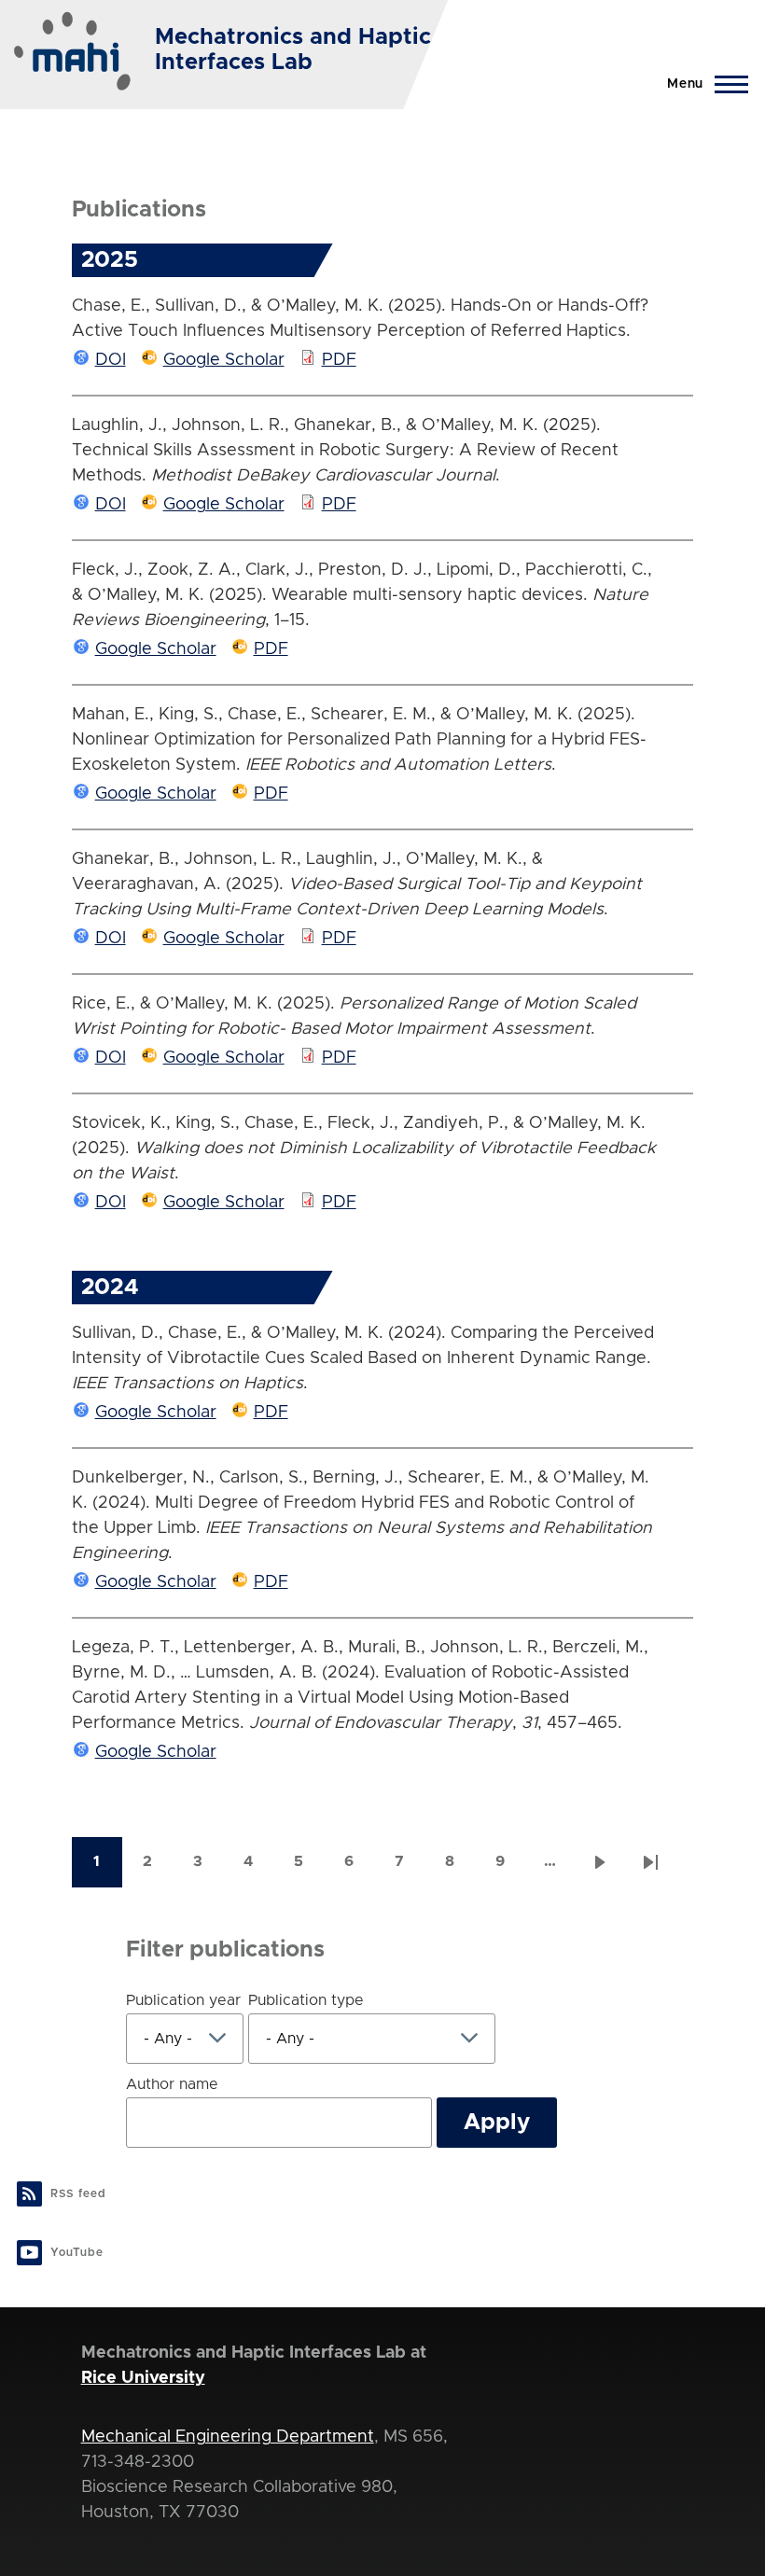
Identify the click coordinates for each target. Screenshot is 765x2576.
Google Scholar (224, 360)
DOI (111, 360)
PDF (339, 360)
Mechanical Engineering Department (228, 2437)
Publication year (183, 2000)
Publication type (306, 2000)
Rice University (143, 2378)
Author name (172, 2084)
